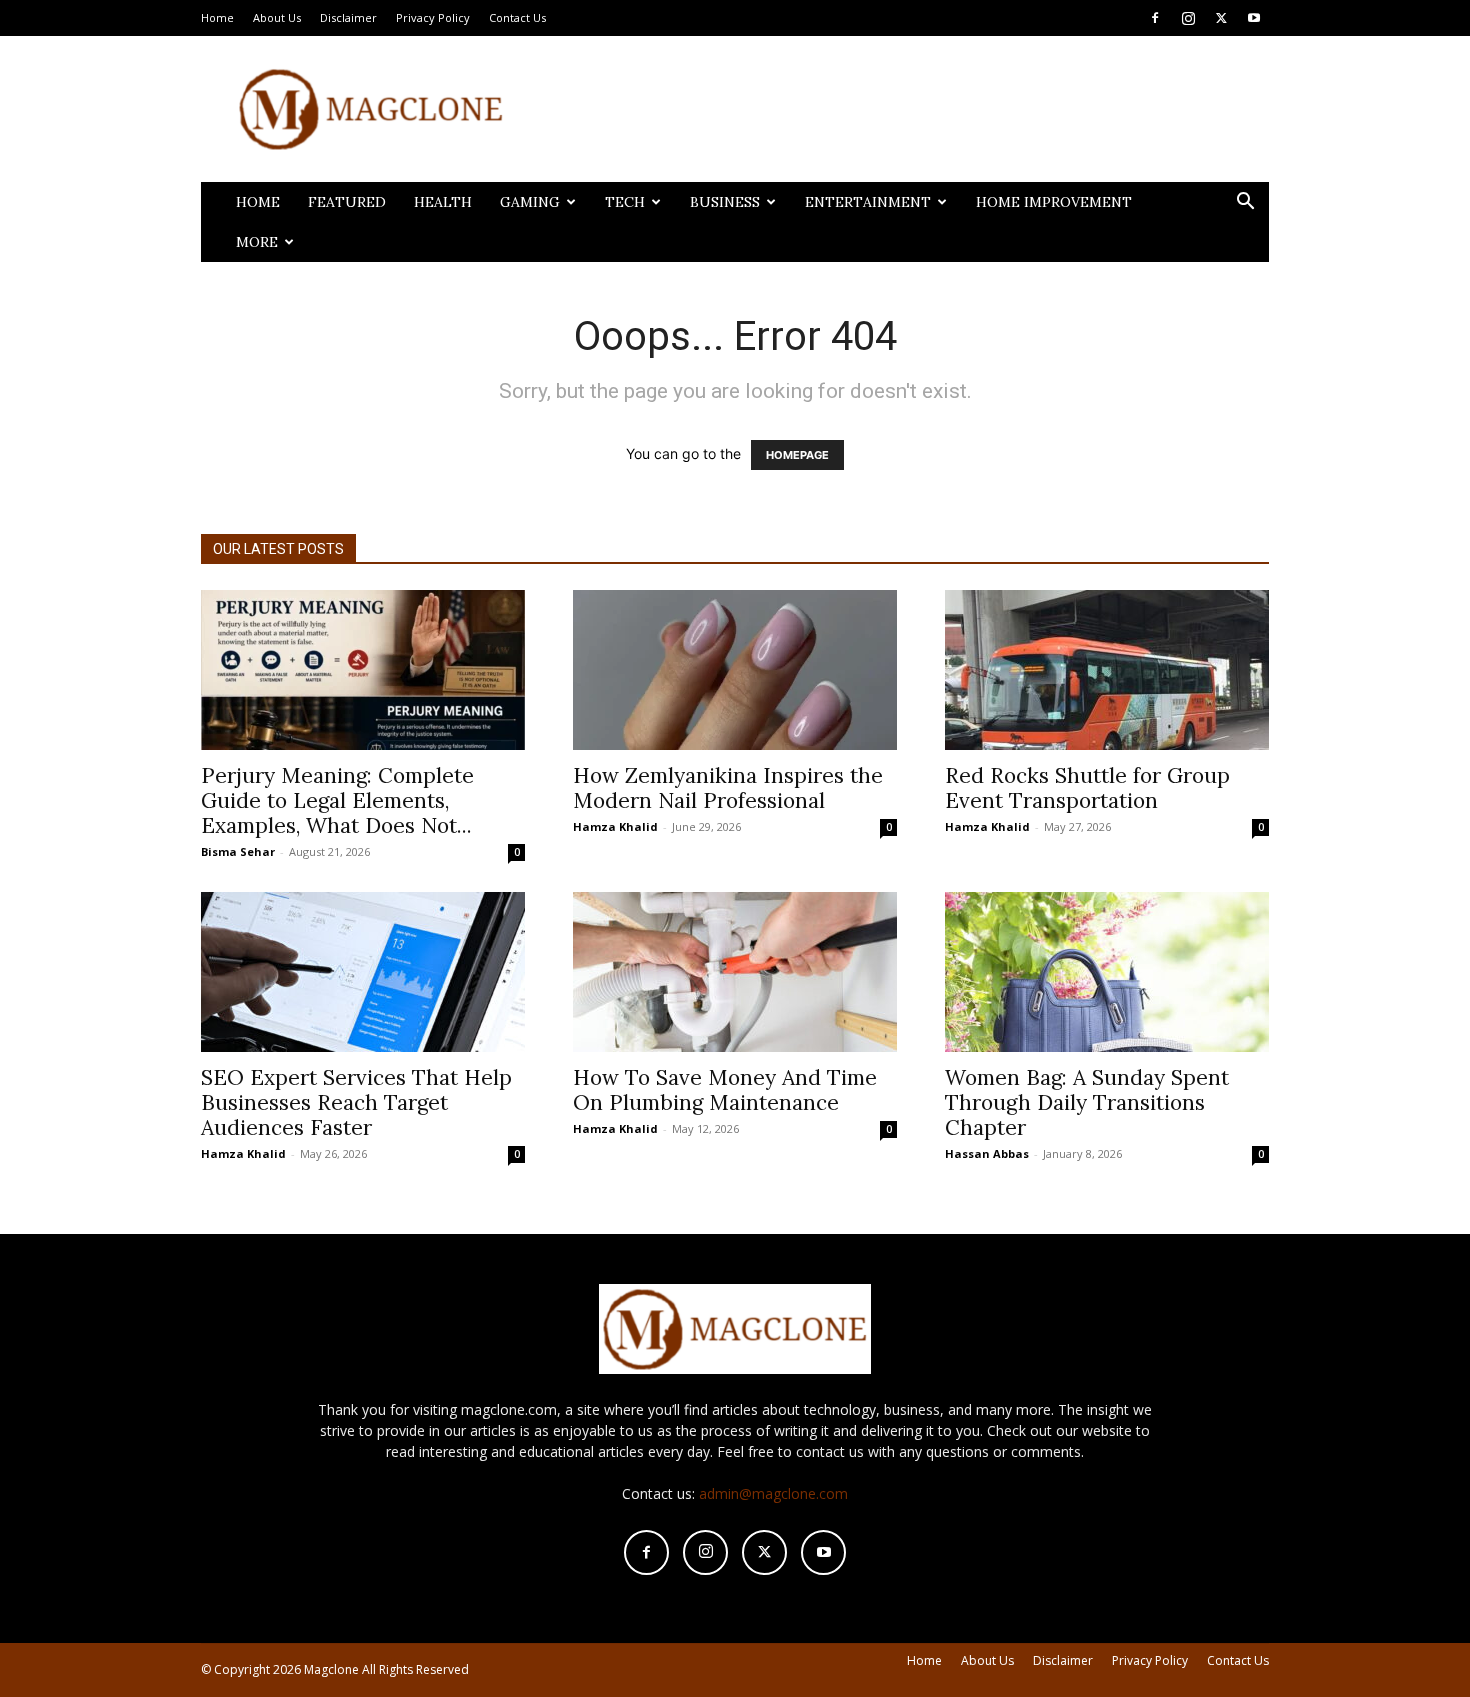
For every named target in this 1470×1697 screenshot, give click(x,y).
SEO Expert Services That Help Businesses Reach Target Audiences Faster (356, 1102)
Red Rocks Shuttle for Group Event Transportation (1087, 788)
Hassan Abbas (987, 1153)
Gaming (530, 202)
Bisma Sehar (238, 851)
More (257, 242)
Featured (347, 202)
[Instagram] (1188, 18)
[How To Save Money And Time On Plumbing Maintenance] (735, 972)
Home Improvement (1054, 202)
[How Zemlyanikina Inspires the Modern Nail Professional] (735, 670)
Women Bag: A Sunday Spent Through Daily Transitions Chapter (1087, 1102)
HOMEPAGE (797, 455)
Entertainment (868, 202)
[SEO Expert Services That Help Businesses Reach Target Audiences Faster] (363, 972)
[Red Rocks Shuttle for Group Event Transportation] (1107, 670)
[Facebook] (1155, 18)
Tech (625, 202)
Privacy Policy (433, 17)
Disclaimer (348, 17)
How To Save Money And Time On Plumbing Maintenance (725, 1090)
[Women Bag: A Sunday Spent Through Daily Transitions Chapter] (1107, 972)
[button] (1245, 203)
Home (217, 17)
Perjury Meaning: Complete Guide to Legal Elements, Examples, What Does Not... (337, 800)
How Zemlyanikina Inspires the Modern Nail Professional (728, 788)
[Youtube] (1254, 18)
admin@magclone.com (773, 1493)
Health (443, 202)
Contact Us (517, 17)
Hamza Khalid (615, 826)
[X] (1221, 18)
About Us (277, 17)
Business (725, 202)
